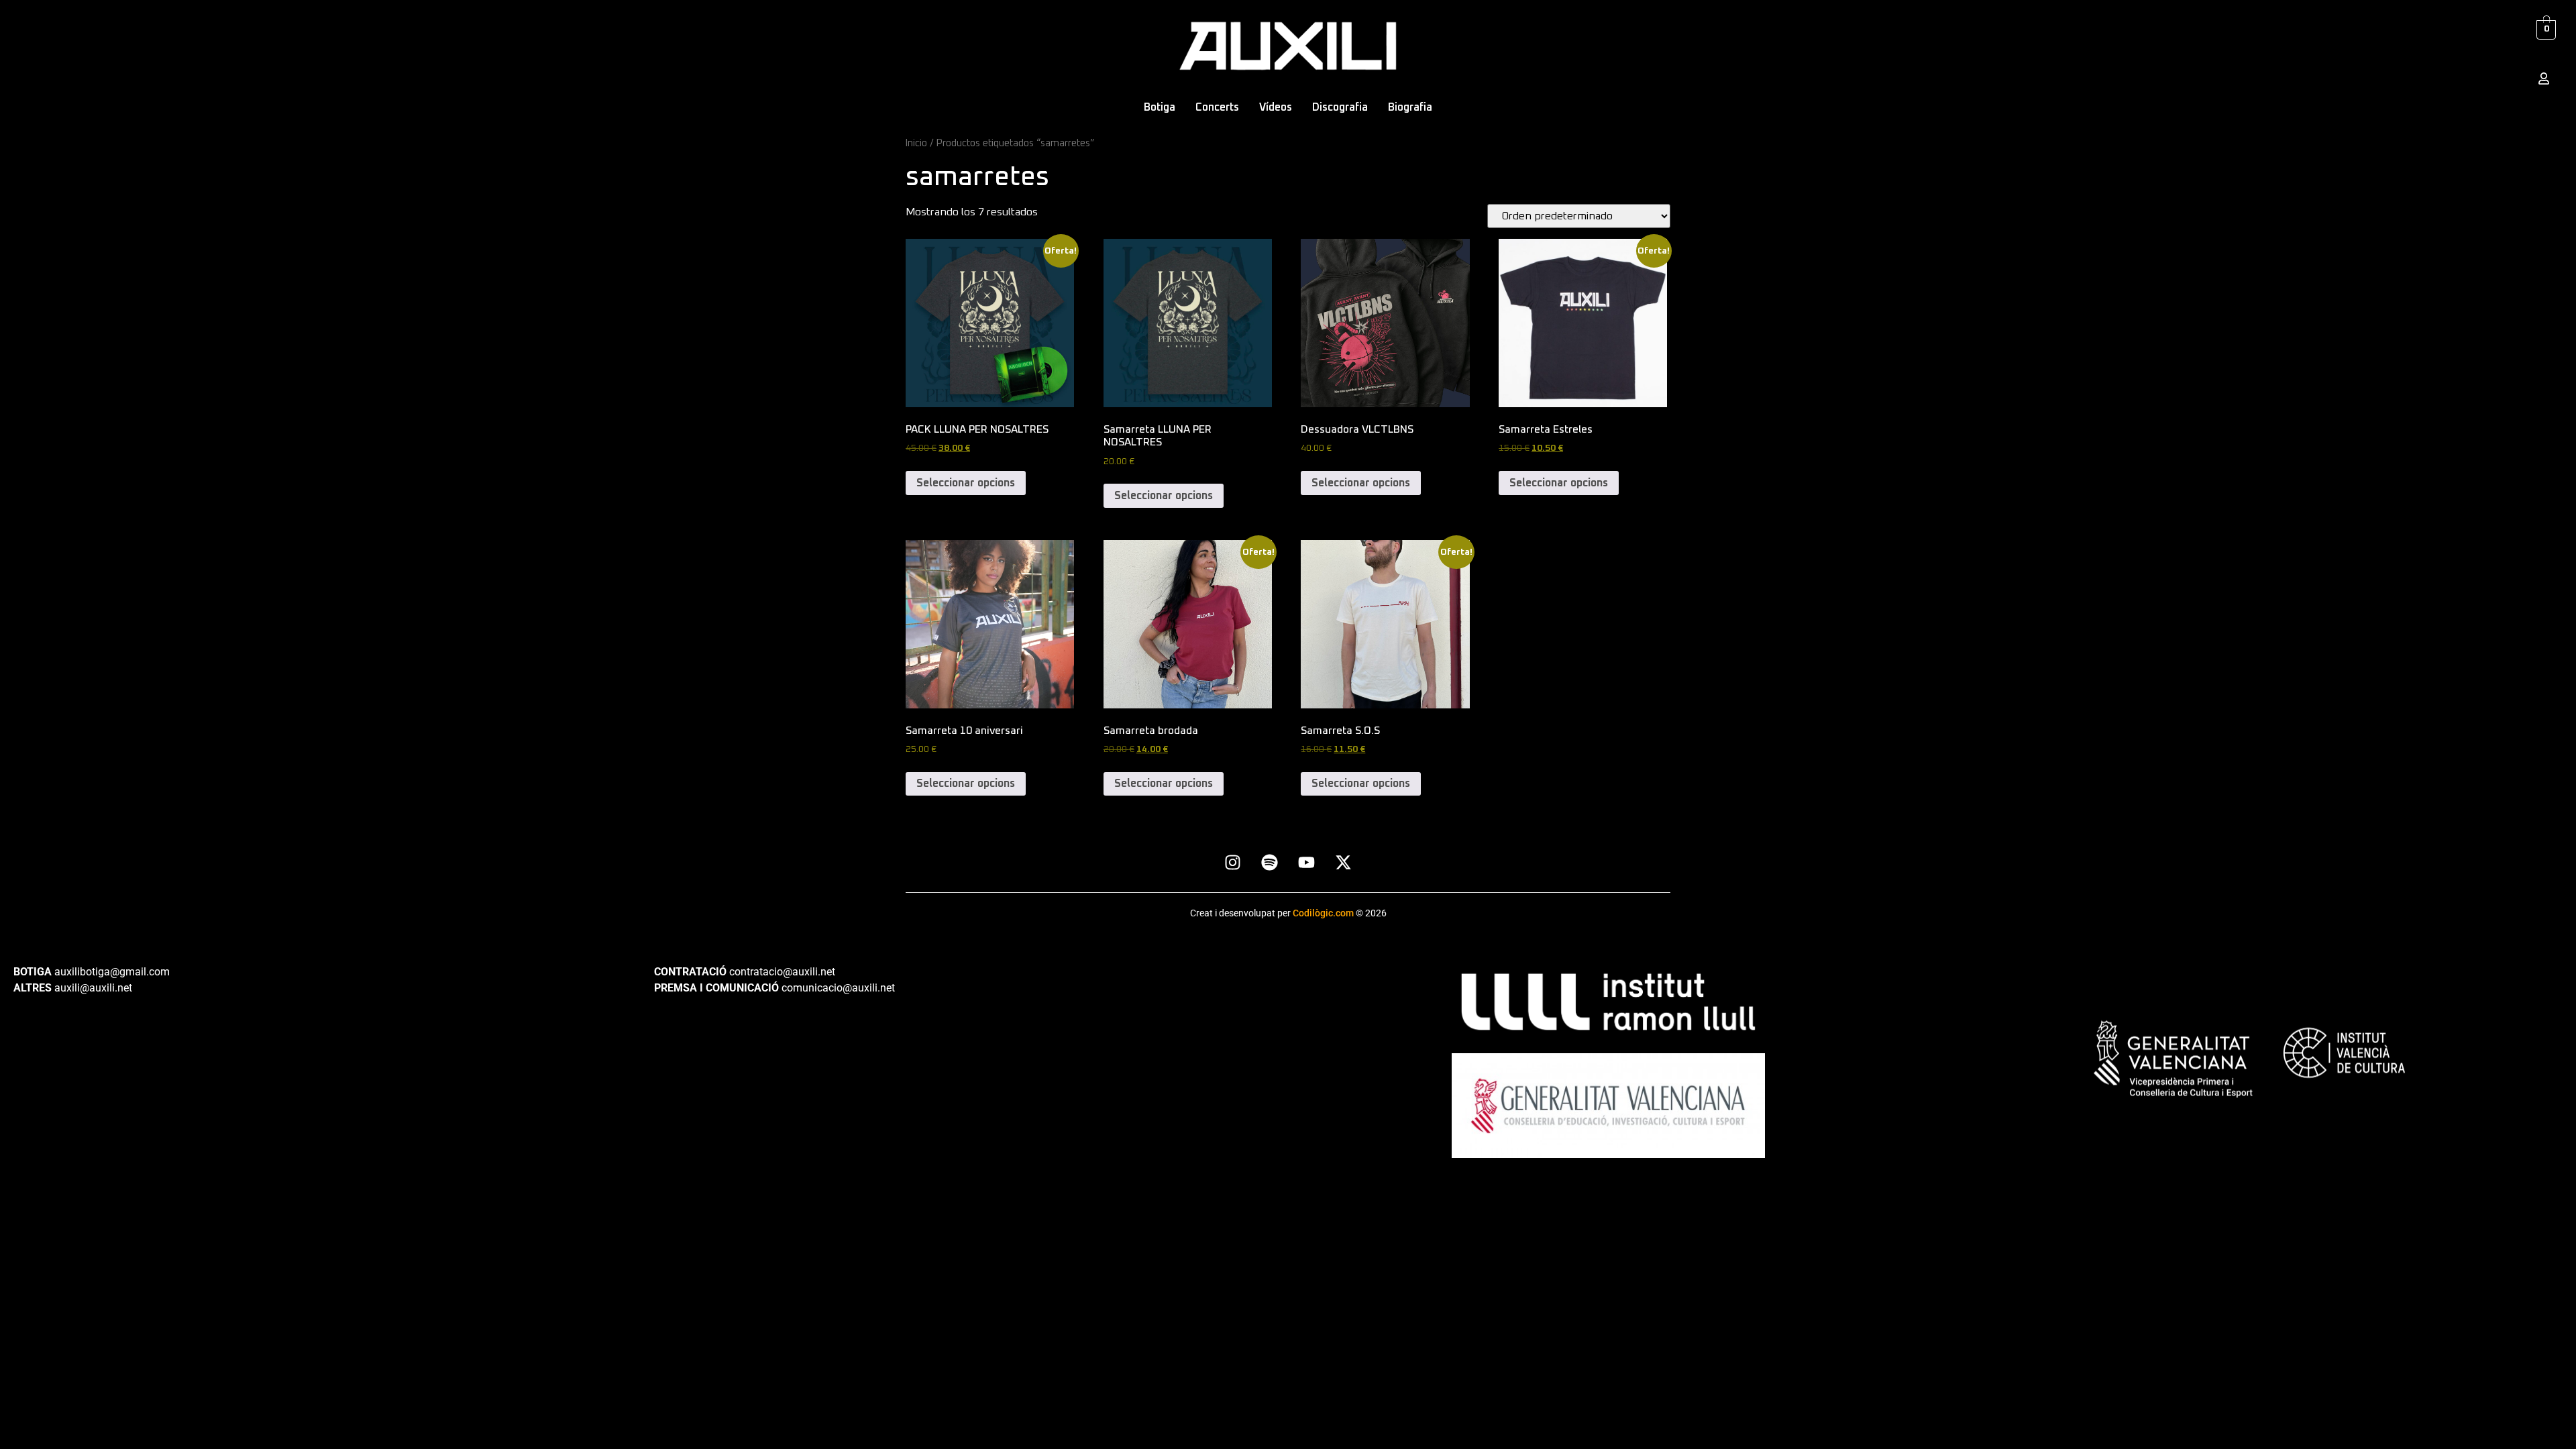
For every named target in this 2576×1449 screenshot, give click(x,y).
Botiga (1160, 107)
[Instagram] (1233, 862)
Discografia (1340, 107)
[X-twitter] (1344, 862)
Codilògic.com (1324, 913)
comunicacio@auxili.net (838, 988)
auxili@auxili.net (93, 988)
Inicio (916, 143)
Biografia (1410, 107)
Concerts (1217, 107)
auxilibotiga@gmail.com (112, 972)
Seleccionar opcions (966, 483)
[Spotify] (1270, 862)
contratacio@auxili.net (782, 972)
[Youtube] (1307, 862)
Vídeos (1276, 107)
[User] (2544, 78)
